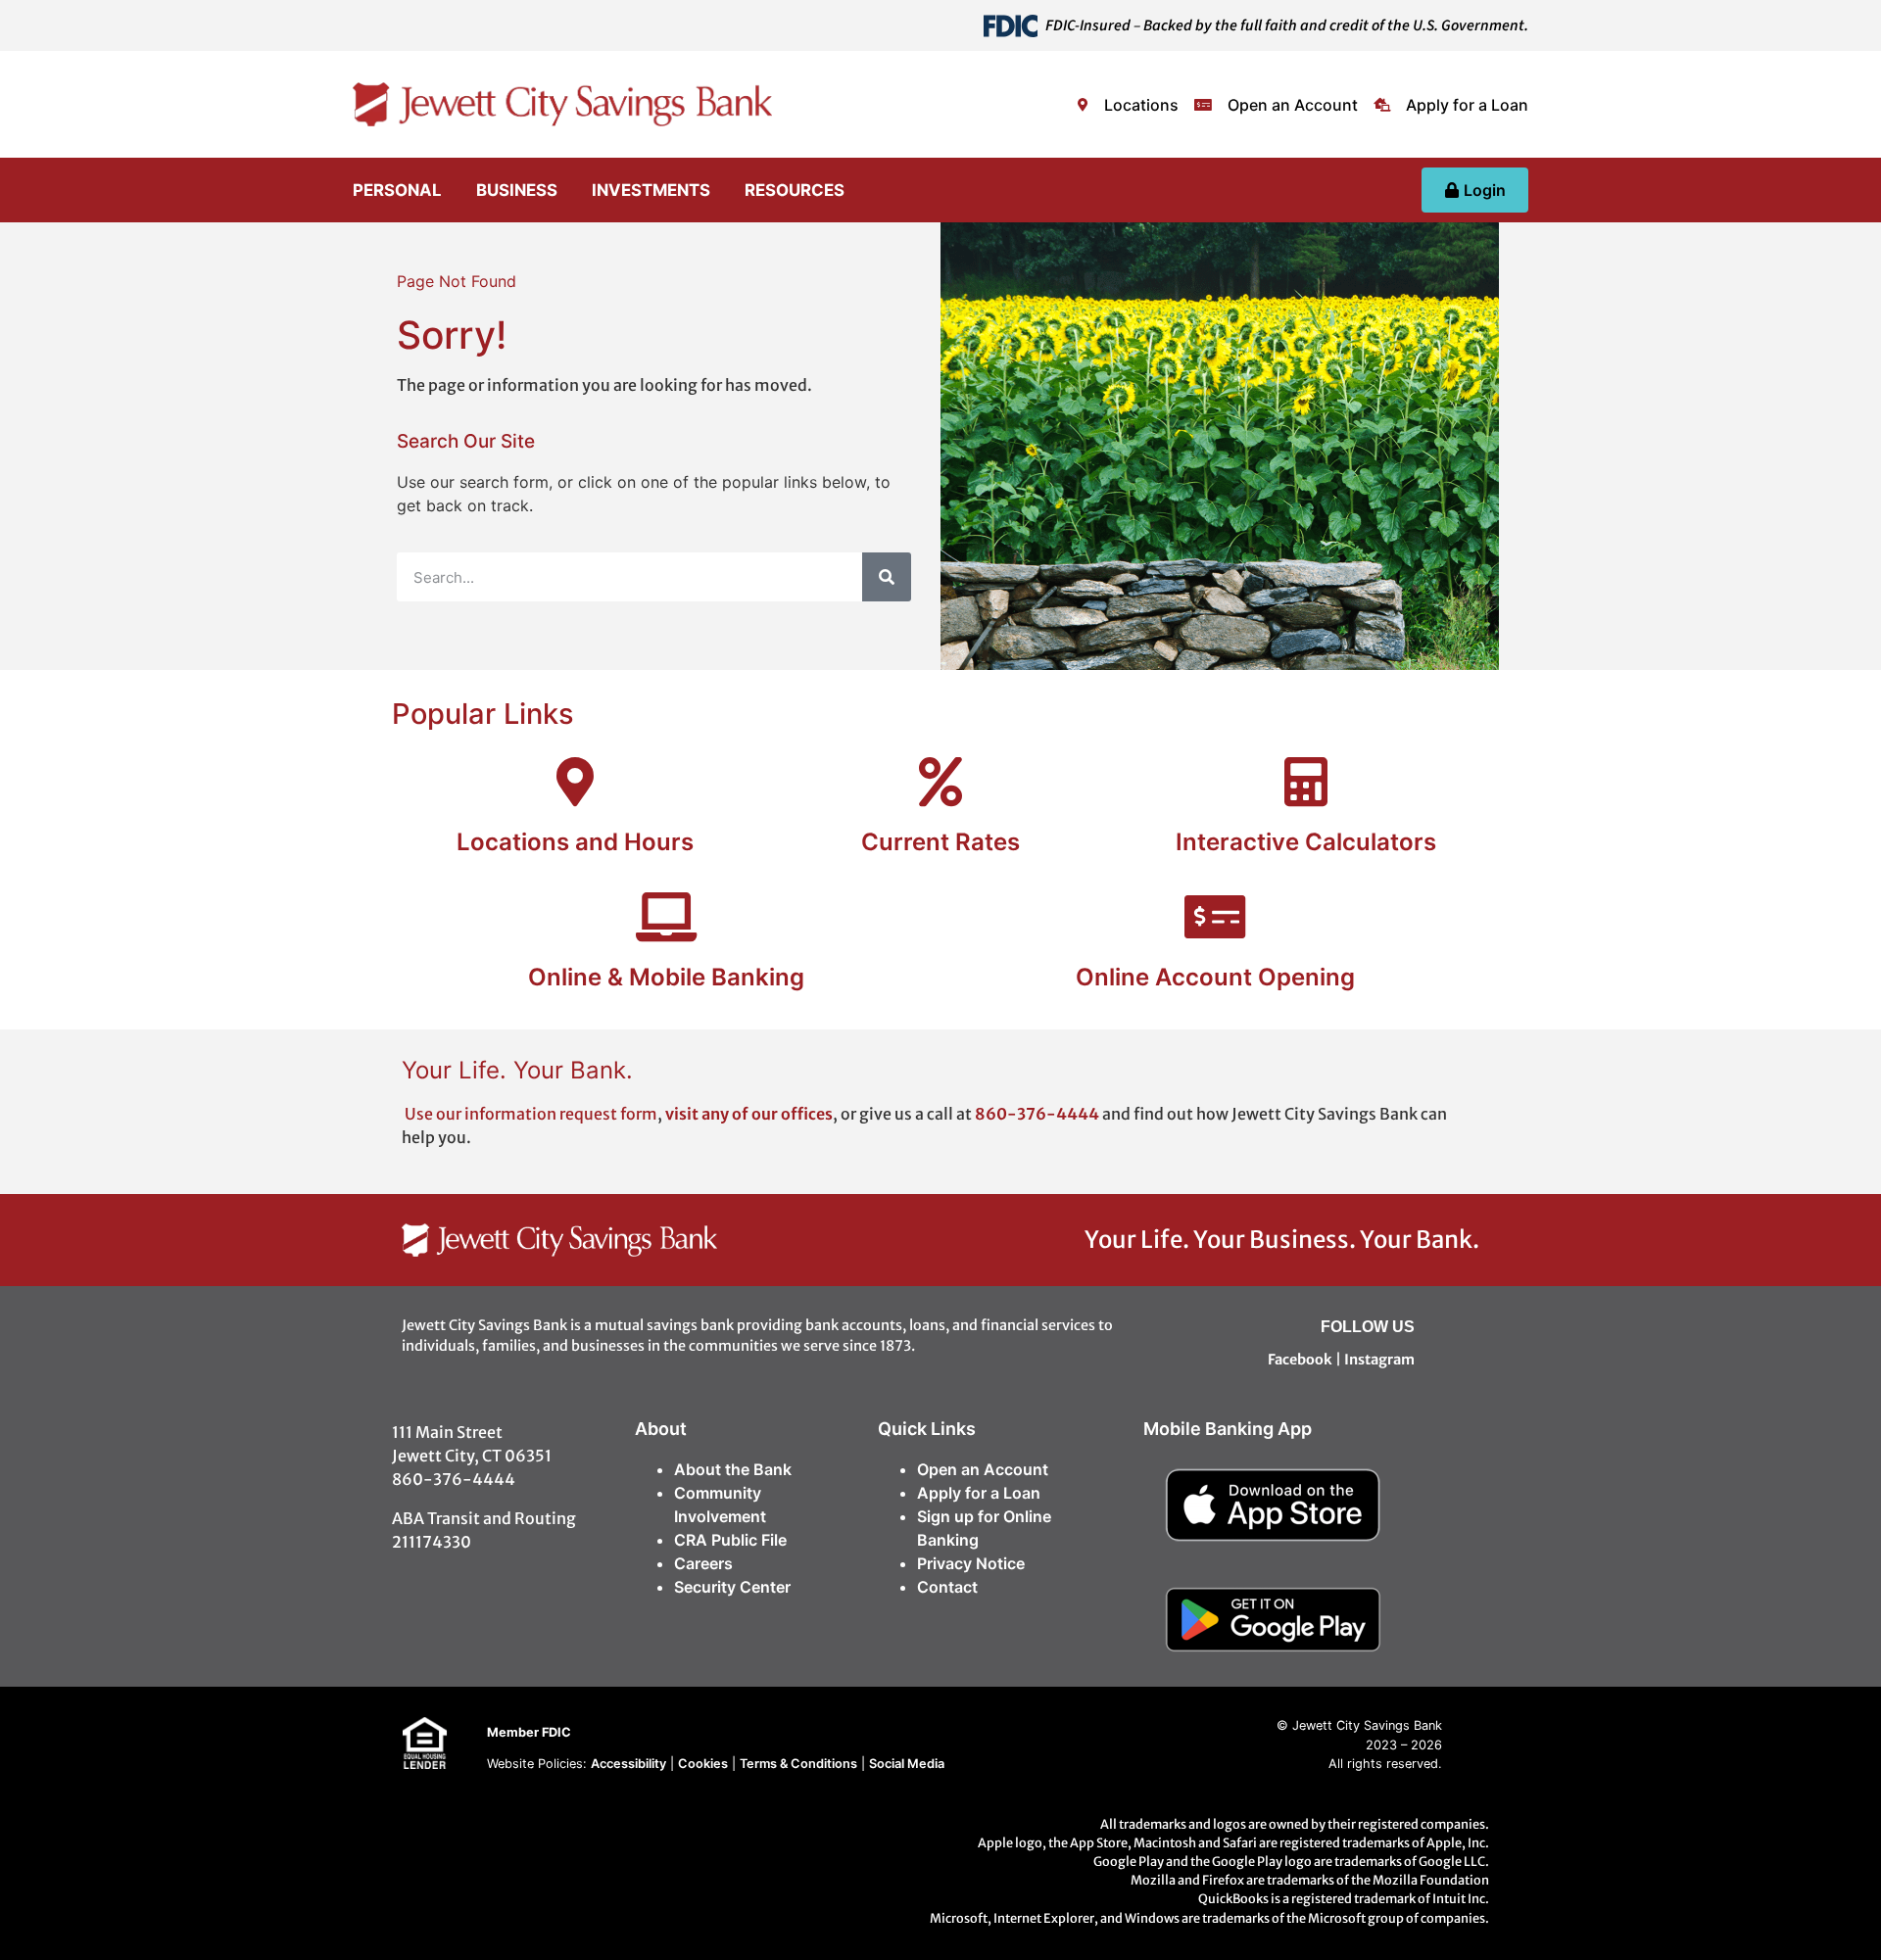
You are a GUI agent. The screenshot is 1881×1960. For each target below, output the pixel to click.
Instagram (1379, 1360)
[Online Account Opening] (1215, 917)
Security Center (732, 1587)
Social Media (907, 1764)
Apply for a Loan (979, 1493)
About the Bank (733, 1469)
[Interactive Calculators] (1306, 782)
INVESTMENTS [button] (651, 190)
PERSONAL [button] (397, 190)
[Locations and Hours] (575, 782)
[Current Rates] (940, 782)
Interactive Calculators (1306, 842)
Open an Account (983, 1469)
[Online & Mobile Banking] (666, 917)
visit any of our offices (749, 1114)
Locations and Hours (575, 842)
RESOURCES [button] (795, 190)
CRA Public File (730, 1540)
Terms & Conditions (798, 1764)
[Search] (887, 577)
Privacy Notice (971, 1563)
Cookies (703, 1764)
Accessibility (628, 1764)
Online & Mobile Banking (666, 977)
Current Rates (940, 842)
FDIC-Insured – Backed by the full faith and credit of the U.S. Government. (1287, 25)
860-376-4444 (1038, 1114)
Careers (703, 1563)
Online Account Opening (1215, 977)
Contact (947, 1587)
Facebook (1300, 1360)
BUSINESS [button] (517, 190)
